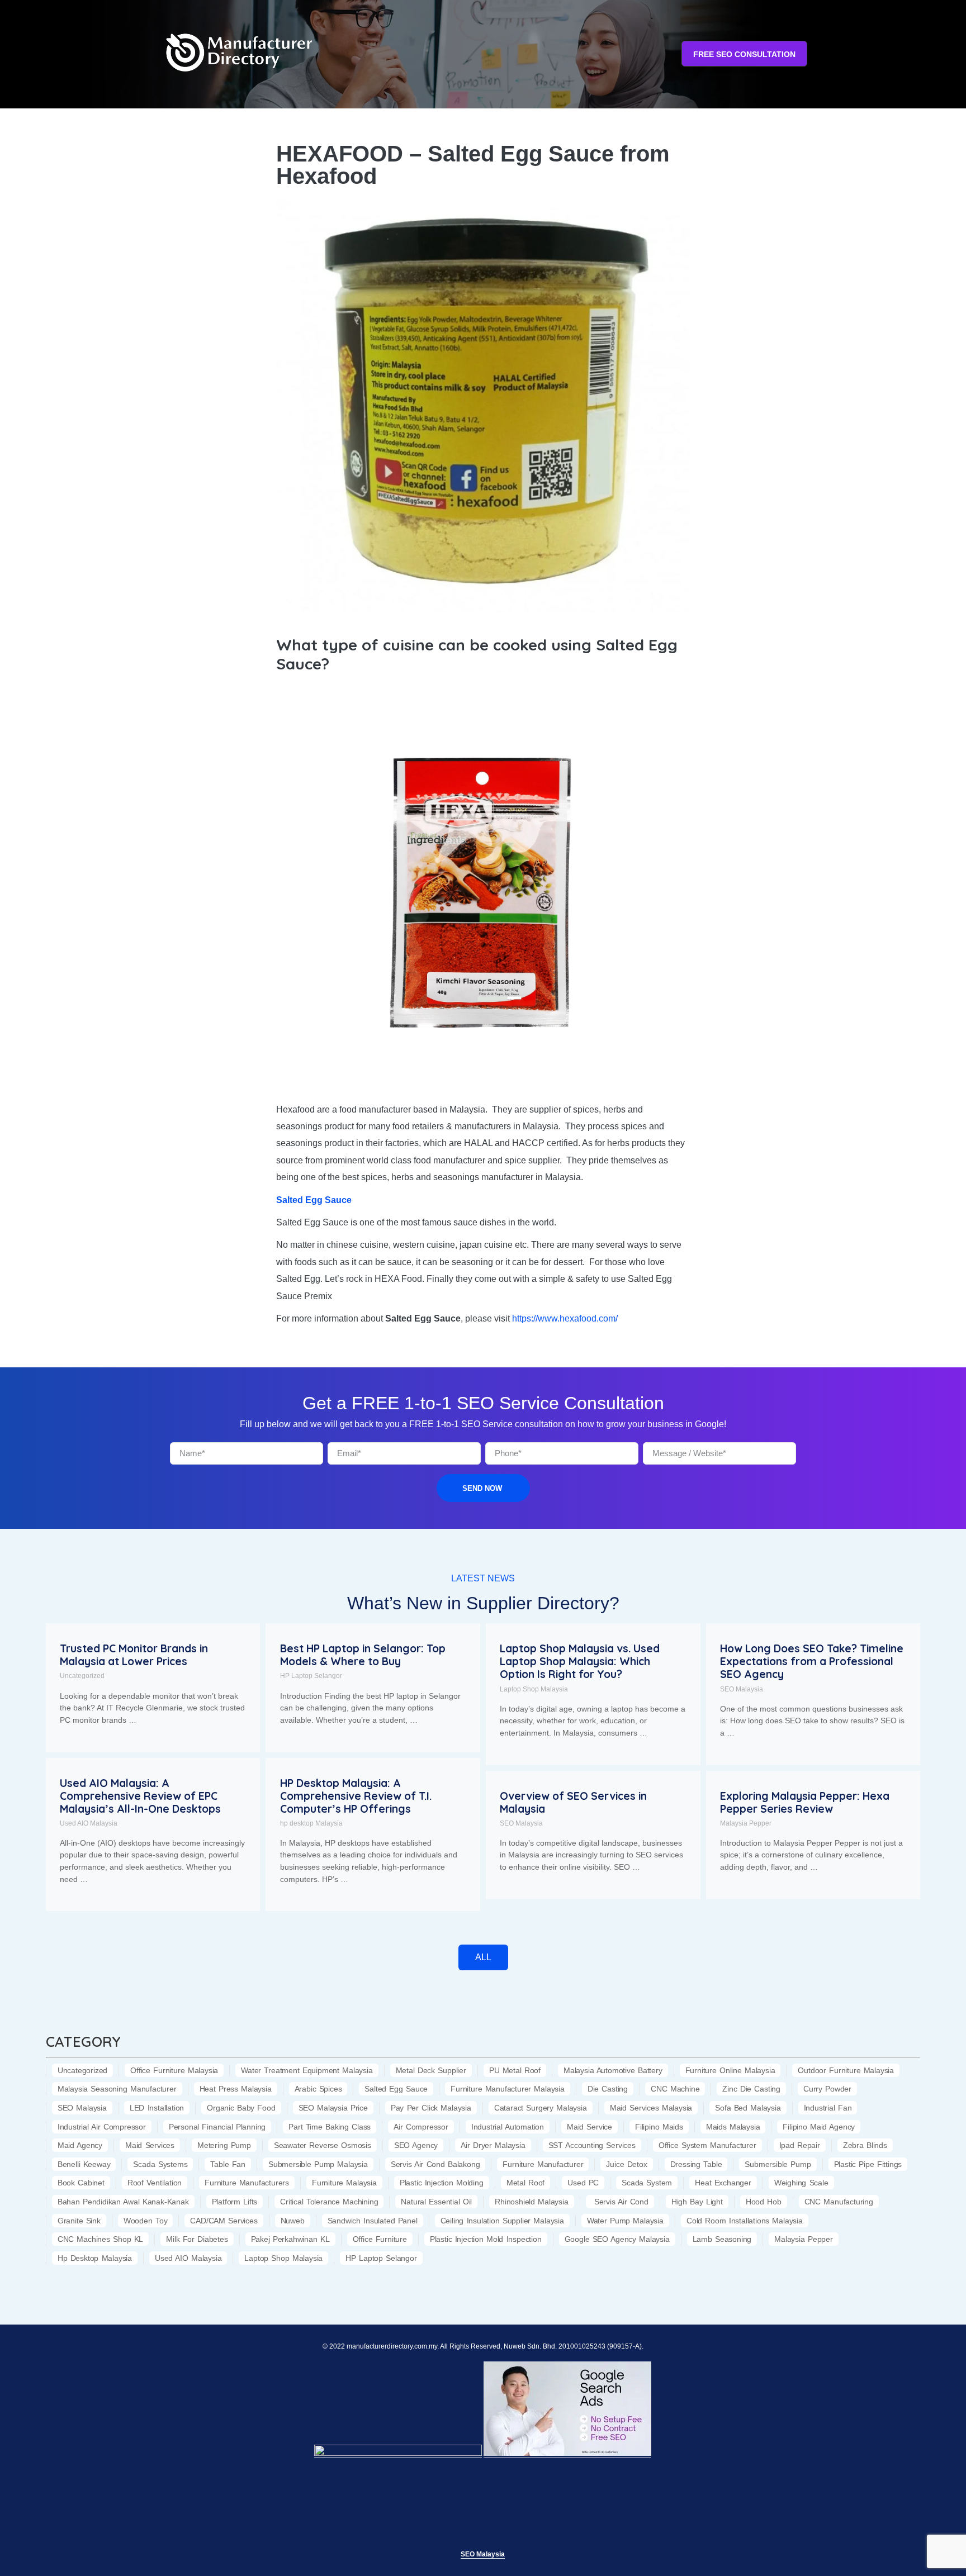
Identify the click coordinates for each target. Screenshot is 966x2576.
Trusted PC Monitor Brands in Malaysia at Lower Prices (134, 1655)
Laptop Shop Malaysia (534, 1689)
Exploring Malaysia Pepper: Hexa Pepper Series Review (805, 1802)
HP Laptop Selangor (311, 1676)
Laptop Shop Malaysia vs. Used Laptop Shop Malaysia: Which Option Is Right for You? (580, 1661)
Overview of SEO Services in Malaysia (573, 1802)
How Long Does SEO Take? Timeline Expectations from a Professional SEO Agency (812, 1661)
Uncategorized (82, 1676)
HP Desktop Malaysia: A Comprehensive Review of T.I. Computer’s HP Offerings (356, 1796)
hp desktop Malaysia (311, 1823)
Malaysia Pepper (746, 1823)
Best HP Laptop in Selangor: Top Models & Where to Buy (363, 1655)
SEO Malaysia (742, 1689)
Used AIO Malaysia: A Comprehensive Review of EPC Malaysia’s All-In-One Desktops (140, 1796)
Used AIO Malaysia (89, 1823)
